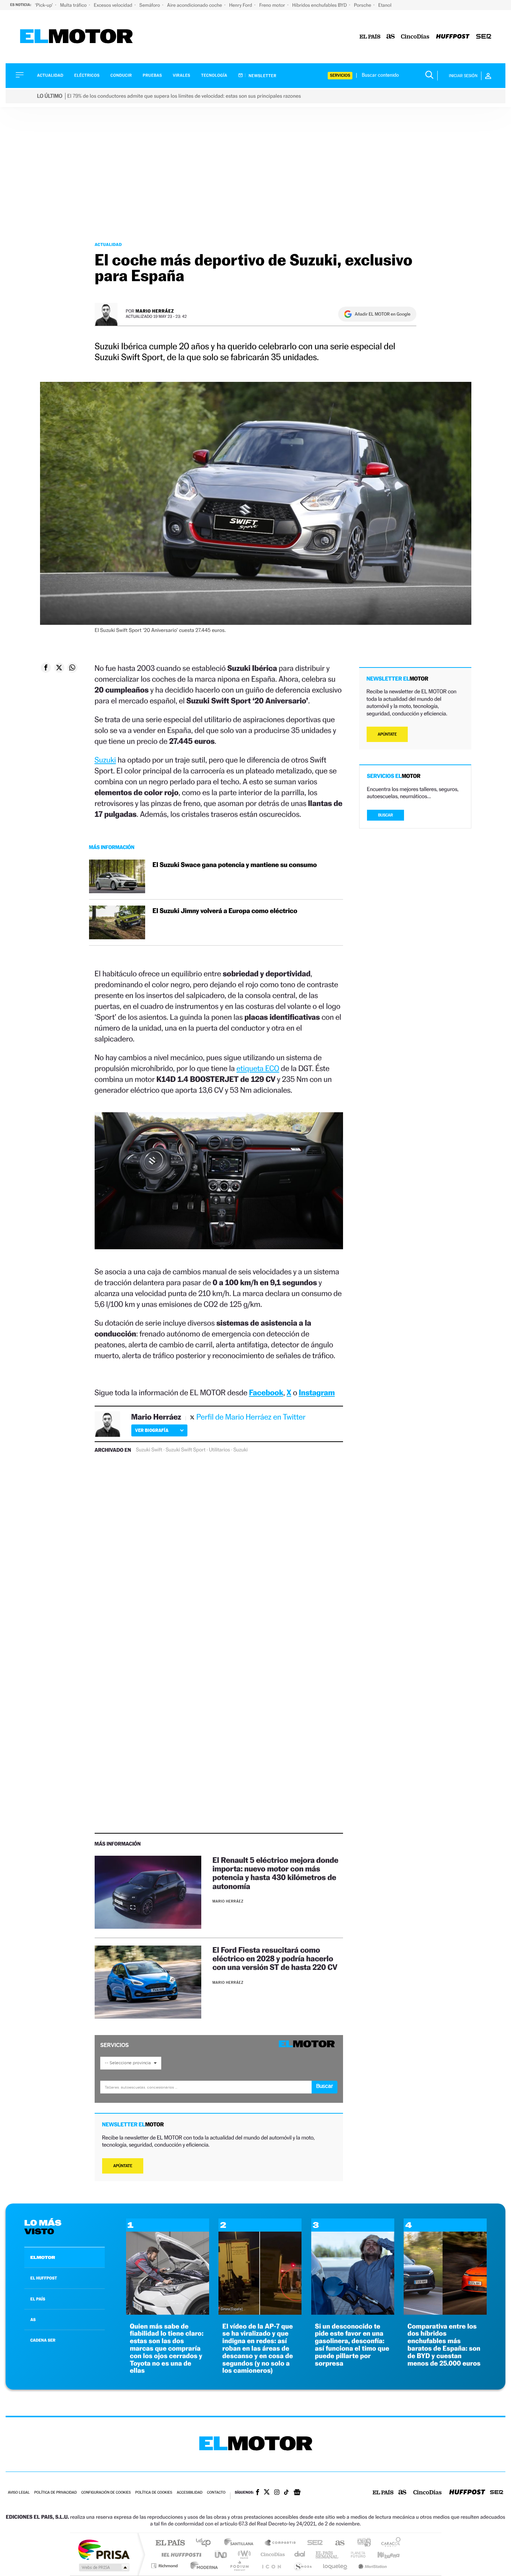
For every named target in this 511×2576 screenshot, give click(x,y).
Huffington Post (180, 2554)
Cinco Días (272, 2554)
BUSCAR (386, 815)
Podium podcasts (239, 2566)
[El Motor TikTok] (286, 2493)
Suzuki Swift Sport (186, 1450)
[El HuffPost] (453, 37)
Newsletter (262, 76)
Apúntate (123, 2166)
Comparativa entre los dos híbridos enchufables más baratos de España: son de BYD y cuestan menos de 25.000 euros (444, 2345)
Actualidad (50, 75)
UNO (221, 2554)
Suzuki (105, 760)
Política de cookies (154, 2493)
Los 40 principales (206, 2543)
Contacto (216, 2493)
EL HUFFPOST (44, 2278)
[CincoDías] (415, 37)
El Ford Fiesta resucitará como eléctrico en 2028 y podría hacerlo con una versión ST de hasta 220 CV (275, 1958)
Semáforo (150, 5)
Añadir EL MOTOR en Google (383, 314)
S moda (302, 2566)
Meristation (371, 2566)
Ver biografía (152, 1430)
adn (361, 2543)
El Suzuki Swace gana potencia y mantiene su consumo (235, 865)
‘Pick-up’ (44, 5)
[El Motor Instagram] (277, 2493)
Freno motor (273, 5)
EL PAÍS (38, 2299)
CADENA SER (43, 2340)
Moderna (202, 2566)
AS (33, 2320)
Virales (181, 75)
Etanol (385, 5)
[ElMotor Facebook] (258, 2493)
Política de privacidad (55, 2493)
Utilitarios (219, 1450)
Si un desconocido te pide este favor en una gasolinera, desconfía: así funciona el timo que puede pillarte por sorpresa (352, 2345)
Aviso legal (19, 2493)
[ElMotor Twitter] (267, 2493)
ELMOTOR (43, 2257)
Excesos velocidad (114, 5)
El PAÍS (170, 2543)
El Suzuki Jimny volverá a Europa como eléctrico (225, 911)
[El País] (370, 37)
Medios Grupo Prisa (103, 2567)
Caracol (389, 2543)
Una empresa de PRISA (104, 2549)
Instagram (317, 1392)
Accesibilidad (189, 2493)
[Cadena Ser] (484, 37)
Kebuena (382, 2554)
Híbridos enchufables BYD (320, 5)
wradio (243, 2554)
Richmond (165, 2566)
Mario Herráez (155, 311)
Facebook (266, 1392)
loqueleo (336, 2566)
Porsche (363, 5)
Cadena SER (313, 2543)
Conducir (121, 75)
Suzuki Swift (149, 1450)
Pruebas (153, 75)
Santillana (241, 2543)
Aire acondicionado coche (195, 5)
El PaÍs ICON (271, 2566)
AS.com (336, 2543)
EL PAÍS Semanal (328, 2554)
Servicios (340, 75)
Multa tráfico (74, 5)
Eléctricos (87, 75)
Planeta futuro (355, 2554)
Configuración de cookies (106, 2493)
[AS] (391, 37)
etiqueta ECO (258, 1068)
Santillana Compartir (281, 2543)
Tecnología (214, 75)
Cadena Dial (300, 2554)
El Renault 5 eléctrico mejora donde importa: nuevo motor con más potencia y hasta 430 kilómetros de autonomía (276, 1873)
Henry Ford (241, 5)
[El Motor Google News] (297, 2493)
